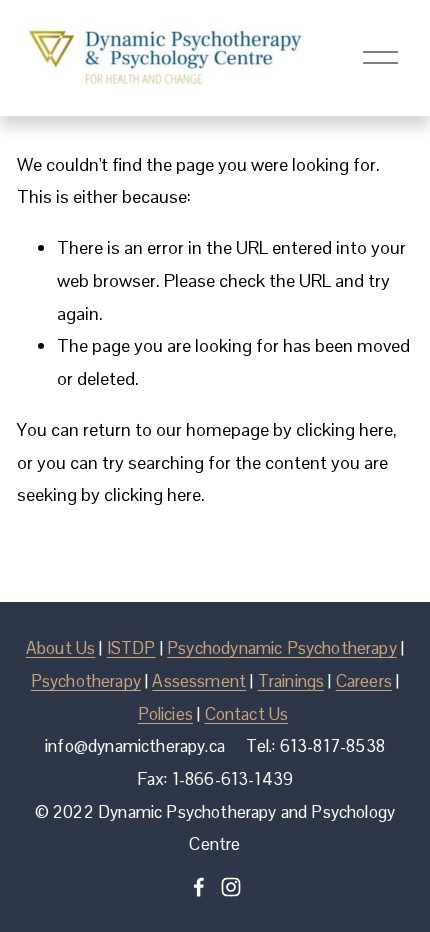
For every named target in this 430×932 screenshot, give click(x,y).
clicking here (344, 429)
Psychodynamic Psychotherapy (282, 648)
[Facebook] (199, 887)
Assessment (199, 681)
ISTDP (131, 648)
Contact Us (247, 714)
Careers (364, 681)
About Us (60, 648)
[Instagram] (231, 887)
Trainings (291, 681)
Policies (165, 714)
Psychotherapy (86, 681)
